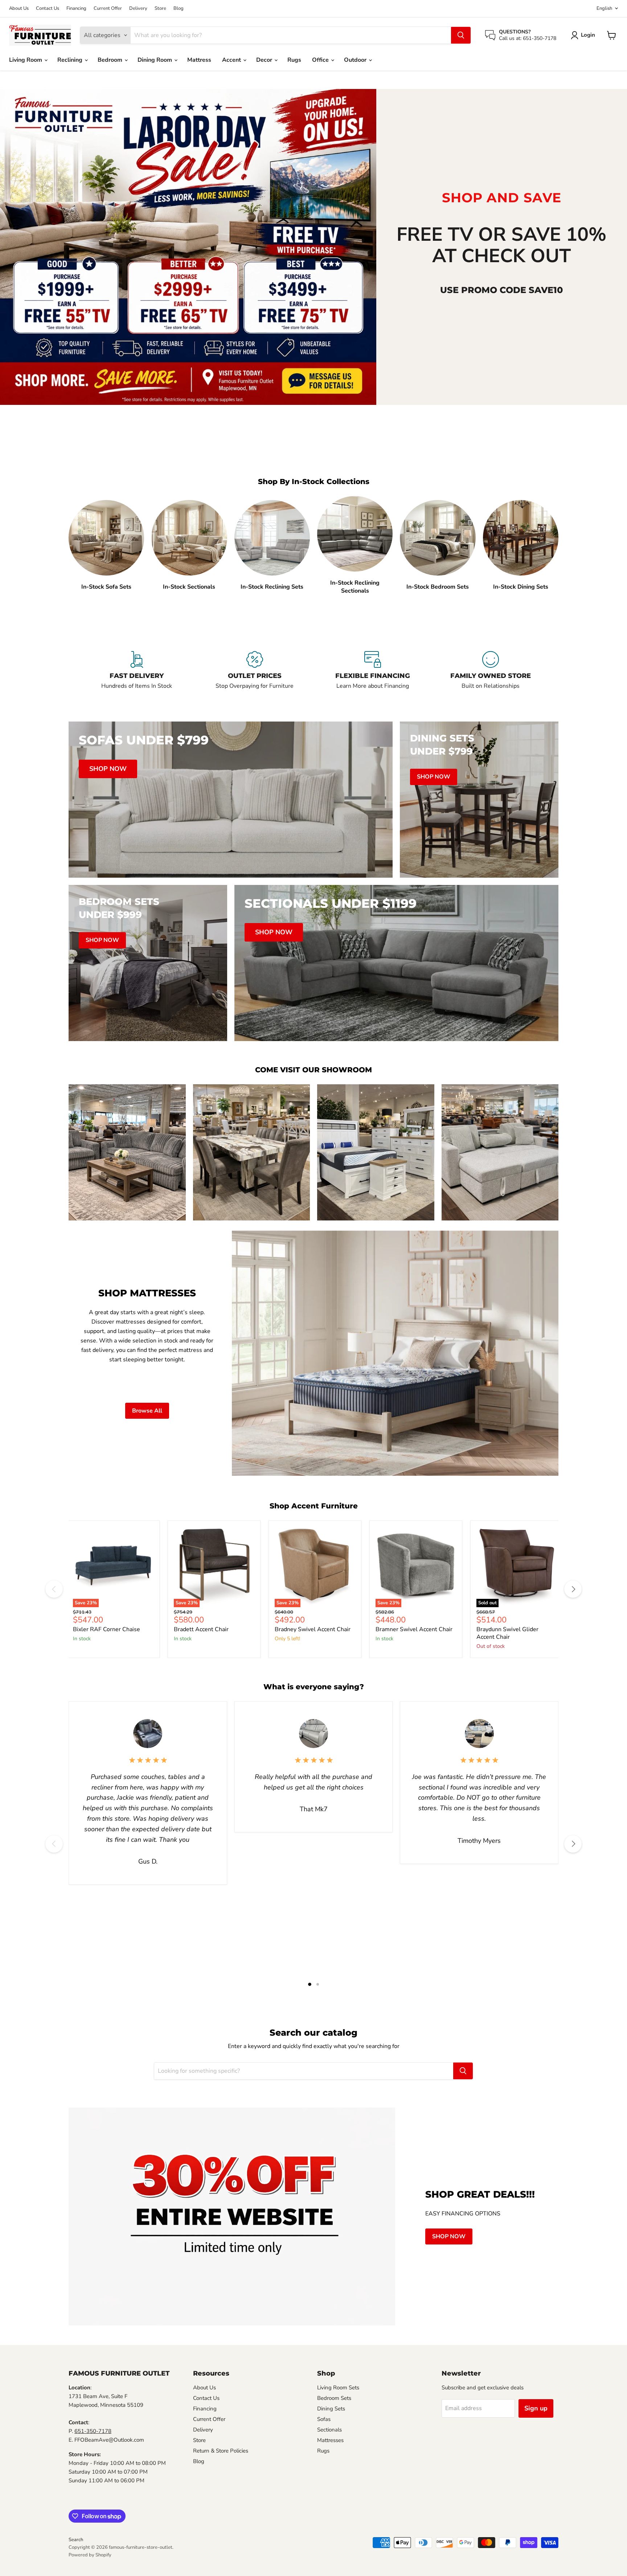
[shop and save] (188, 247)
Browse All (147, 1411)
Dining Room (155, 60)
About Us (19, 9)
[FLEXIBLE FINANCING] (372, 675)
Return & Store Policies (221, 2451)
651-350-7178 (93, 2431)
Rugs (294, 60)
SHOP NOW (449, 2236)
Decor (265, 60)
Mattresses (330, 2440)
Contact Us (48, 9)
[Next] (573, 1589)
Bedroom (111, 60)
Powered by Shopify (90, 2555)
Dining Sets (331, 2409)
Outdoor (356, 60)
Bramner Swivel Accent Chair (414, 1629)
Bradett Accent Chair (201, 1629)
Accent (232, 60)
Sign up (536, 2408)
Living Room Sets (338, 2388)
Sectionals (329, 2430)
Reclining (71, 60)
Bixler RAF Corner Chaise (106, 1629)
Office (321, 60)
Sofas (324, 2419)
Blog (179, 9)
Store (160, 9)
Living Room (26, 60)
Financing (76, 9)
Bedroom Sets (334, 2398)
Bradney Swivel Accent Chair (313, 1629)
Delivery (138, 9)
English (604, 8)
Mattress (199, 60)
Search (76, 2540)
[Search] (461, 35)
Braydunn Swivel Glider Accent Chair (507, 1633)
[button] (584, 35)
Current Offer (108, 9)
